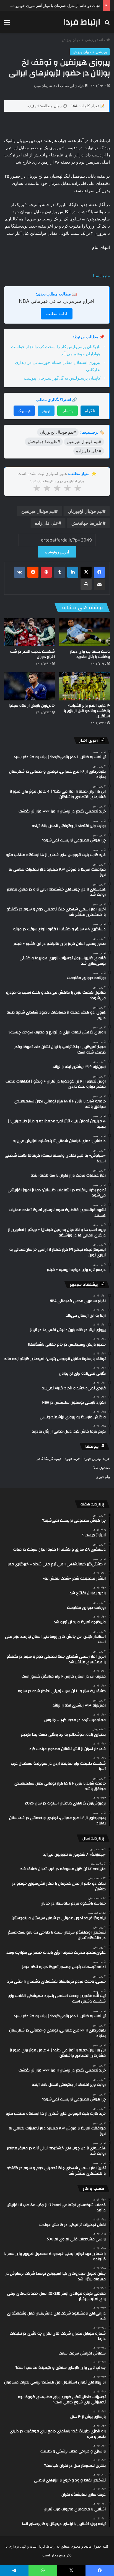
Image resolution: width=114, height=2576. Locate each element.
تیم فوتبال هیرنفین (38, 511)
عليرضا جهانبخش (87, 523)
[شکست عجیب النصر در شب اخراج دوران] (29, 632)
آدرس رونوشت (57, 552)
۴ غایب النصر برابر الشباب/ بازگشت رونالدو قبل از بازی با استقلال (87, 711)
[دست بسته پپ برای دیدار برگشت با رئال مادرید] (85, 632)
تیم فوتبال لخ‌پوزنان (85, 511)
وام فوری (103, 1477)
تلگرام (90, 411)
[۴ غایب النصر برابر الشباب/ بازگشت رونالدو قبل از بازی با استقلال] (85, 686)
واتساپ (68, 411)
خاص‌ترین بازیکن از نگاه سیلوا (32, 706)
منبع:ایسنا (101, 276)
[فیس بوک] (99, 572)
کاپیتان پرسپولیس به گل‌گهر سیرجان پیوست (62, 378)
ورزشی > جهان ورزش (79, 40)
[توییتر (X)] (86, 572)
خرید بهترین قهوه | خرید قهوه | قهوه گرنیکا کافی (73, 1458)
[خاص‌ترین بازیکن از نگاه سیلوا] (29, 686)
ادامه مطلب (57, 314)
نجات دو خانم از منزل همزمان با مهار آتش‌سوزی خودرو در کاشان (50, 6)
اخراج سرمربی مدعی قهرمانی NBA (57, 301)
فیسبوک (24, 411)
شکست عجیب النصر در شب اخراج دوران (33, 654)
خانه (103, 40)
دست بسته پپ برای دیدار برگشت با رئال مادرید (90, 654)
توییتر (46, 411)
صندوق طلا (102, 1468)
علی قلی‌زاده (47, 523)
